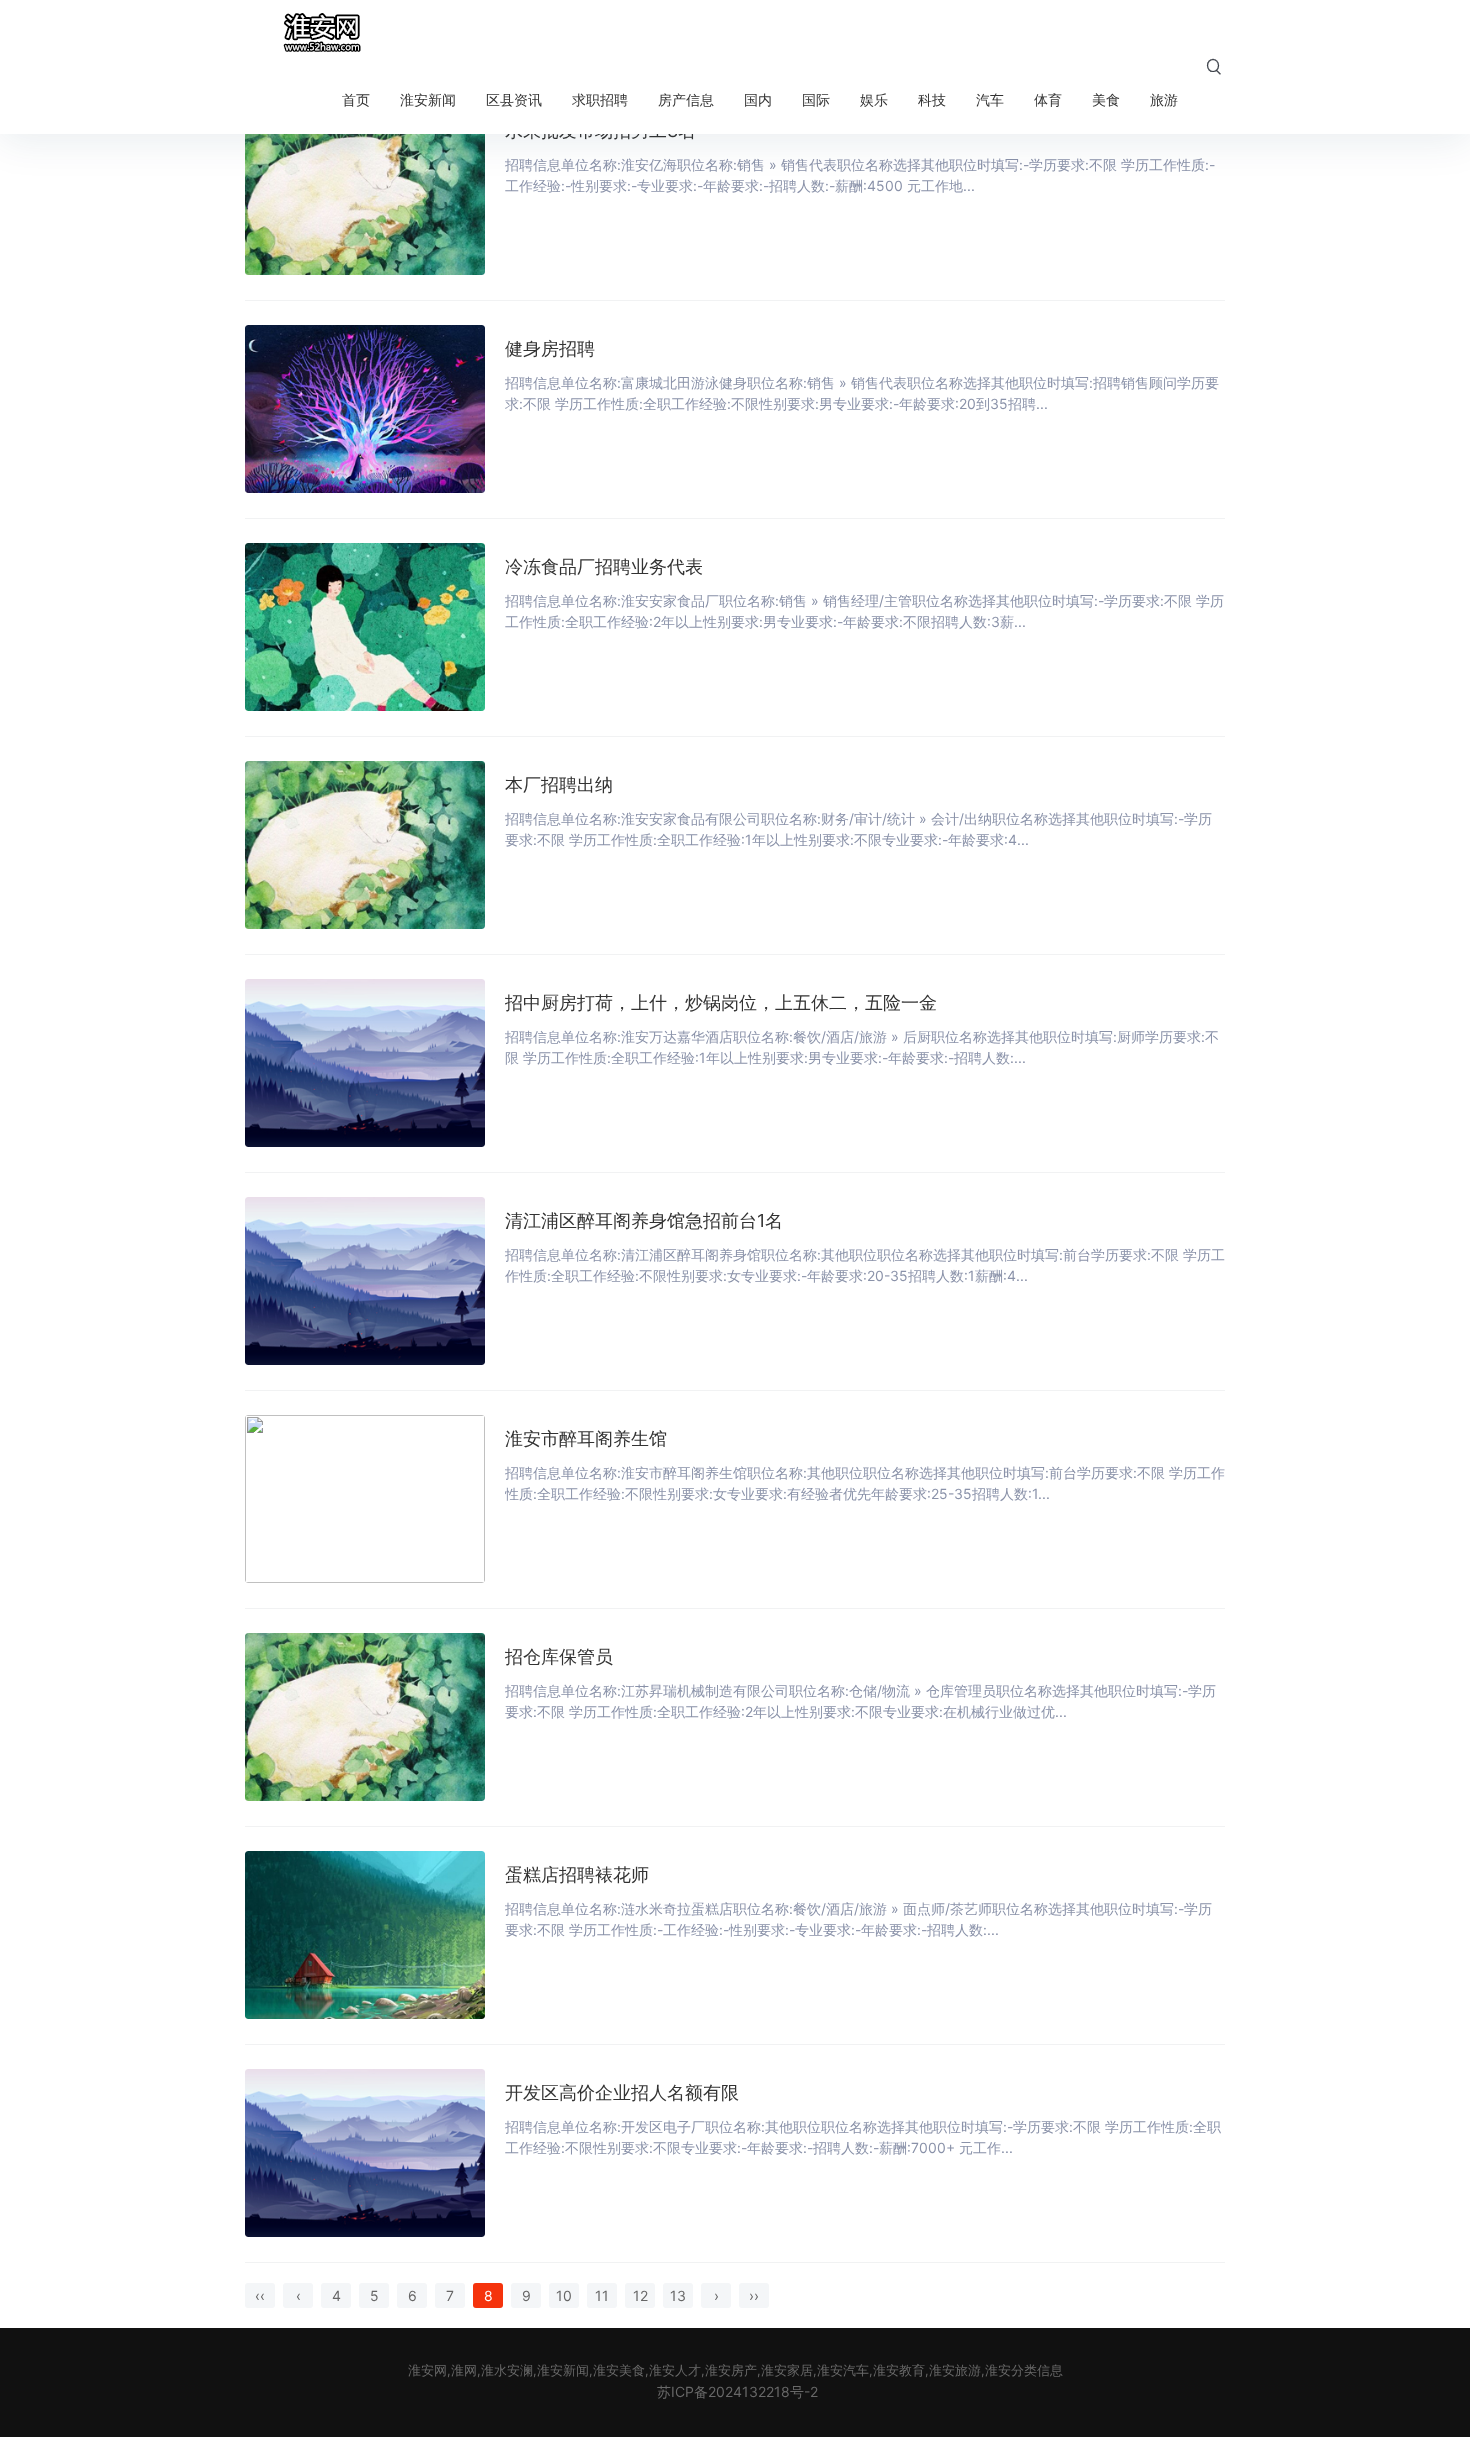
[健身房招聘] (365, 409)
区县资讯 (514, 99)
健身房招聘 (550, 348)
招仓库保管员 (559, 1656)
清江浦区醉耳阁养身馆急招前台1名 (644, 1220)
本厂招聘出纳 (559, 784)
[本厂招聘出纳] (365, 845)
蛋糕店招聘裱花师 (577, 1874)
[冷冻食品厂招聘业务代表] (365, 627)
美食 (1106, 99)
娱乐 (874, 99)
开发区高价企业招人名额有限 (622, 2092)
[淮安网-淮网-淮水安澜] (321, 33)
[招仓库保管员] (365, 1717)
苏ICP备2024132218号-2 (737, 2391)
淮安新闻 (428, 99)
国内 (758, 99)
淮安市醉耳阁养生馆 (586, 1438)
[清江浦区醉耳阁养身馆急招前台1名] (365, 1281)
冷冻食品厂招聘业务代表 (604, 566)
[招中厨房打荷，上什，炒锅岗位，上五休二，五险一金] (365, 1063)
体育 (1048, 99)
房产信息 (686, 99)
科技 (932, 99)
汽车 (990, 99)
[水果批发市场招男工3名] (365, 191)
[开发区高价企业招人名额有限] (365, 2153)
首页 (356, 99)
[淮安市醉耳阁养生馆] (365, 1499)
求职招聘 (600, 99)
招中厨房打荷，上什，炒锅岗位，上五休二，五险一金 (721, 1002)
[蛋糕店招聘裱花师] (365, 1935)
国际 (816, 99)
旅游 (1164, 99)
